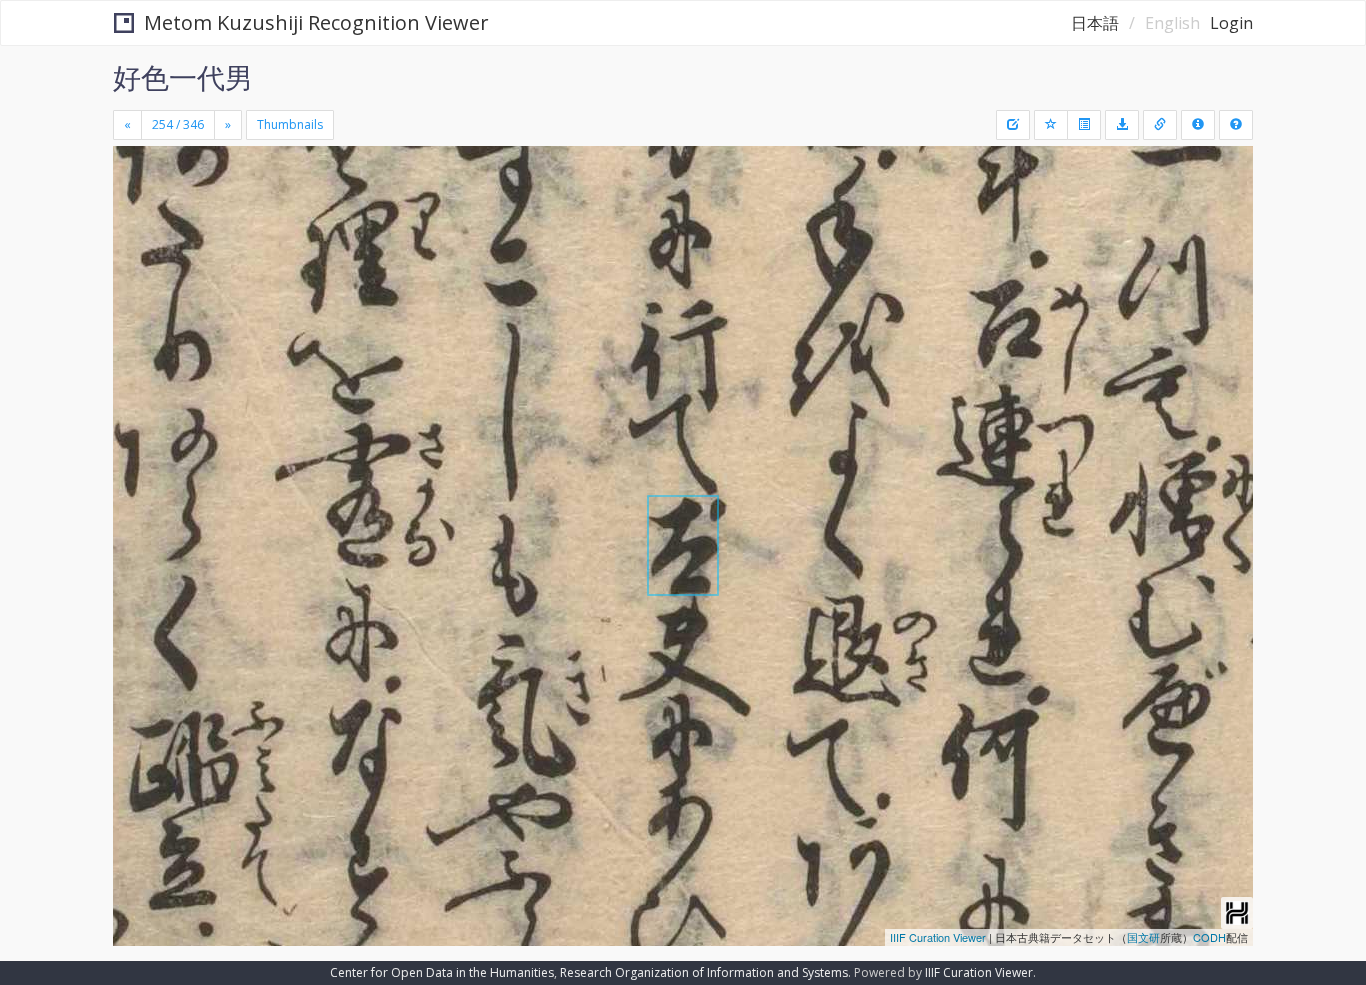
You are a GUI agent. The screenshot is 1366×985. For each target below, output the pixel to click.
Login (1231, 23)
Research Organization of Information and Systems (704, 972)
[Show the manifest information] (1198, 125)
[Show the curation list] (1084, 125)
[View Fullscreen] (136, 231)
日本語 (1095, 23)
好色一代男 (183, 77)
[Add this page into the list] (1051, 125)
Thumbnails (290, 124)
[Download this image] (1122, 125)
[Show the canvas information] (1160, 125)
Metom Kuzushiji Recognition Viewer (316, 22)
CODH (1209, 937)
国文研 (1143, 937)
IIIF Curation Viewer (938, 937)
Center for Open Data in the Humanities (442, 972)
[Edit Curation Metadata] (1013, 125)
